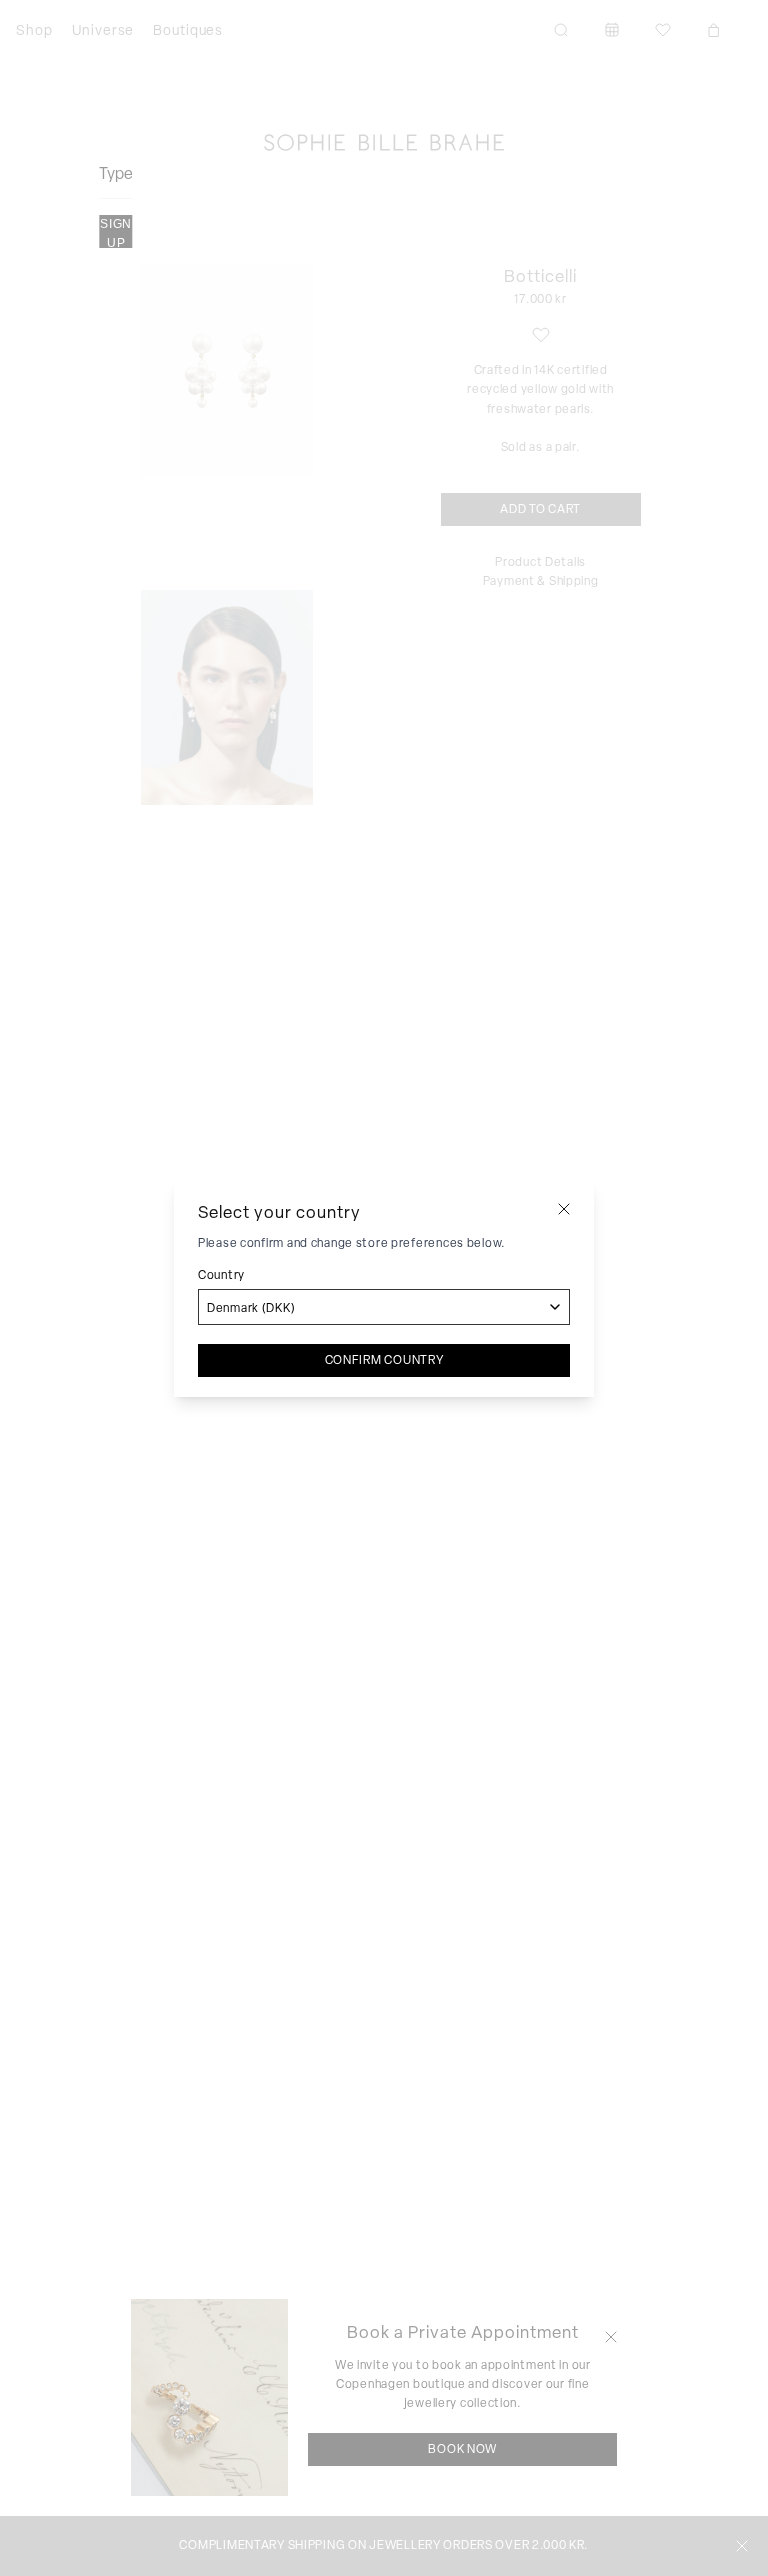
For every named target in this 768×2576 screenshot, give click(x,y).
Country (221, 1275)
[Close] (564, 1209)
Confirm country (384, 1360)
